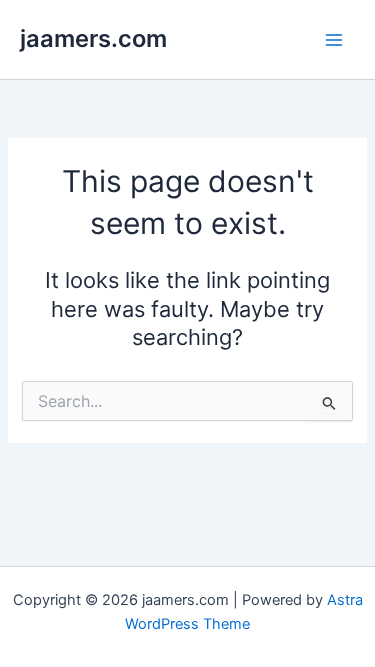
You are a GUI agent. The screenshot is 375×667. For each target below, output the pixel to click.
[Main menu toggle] (334, 40)
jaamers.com (93, 38)
